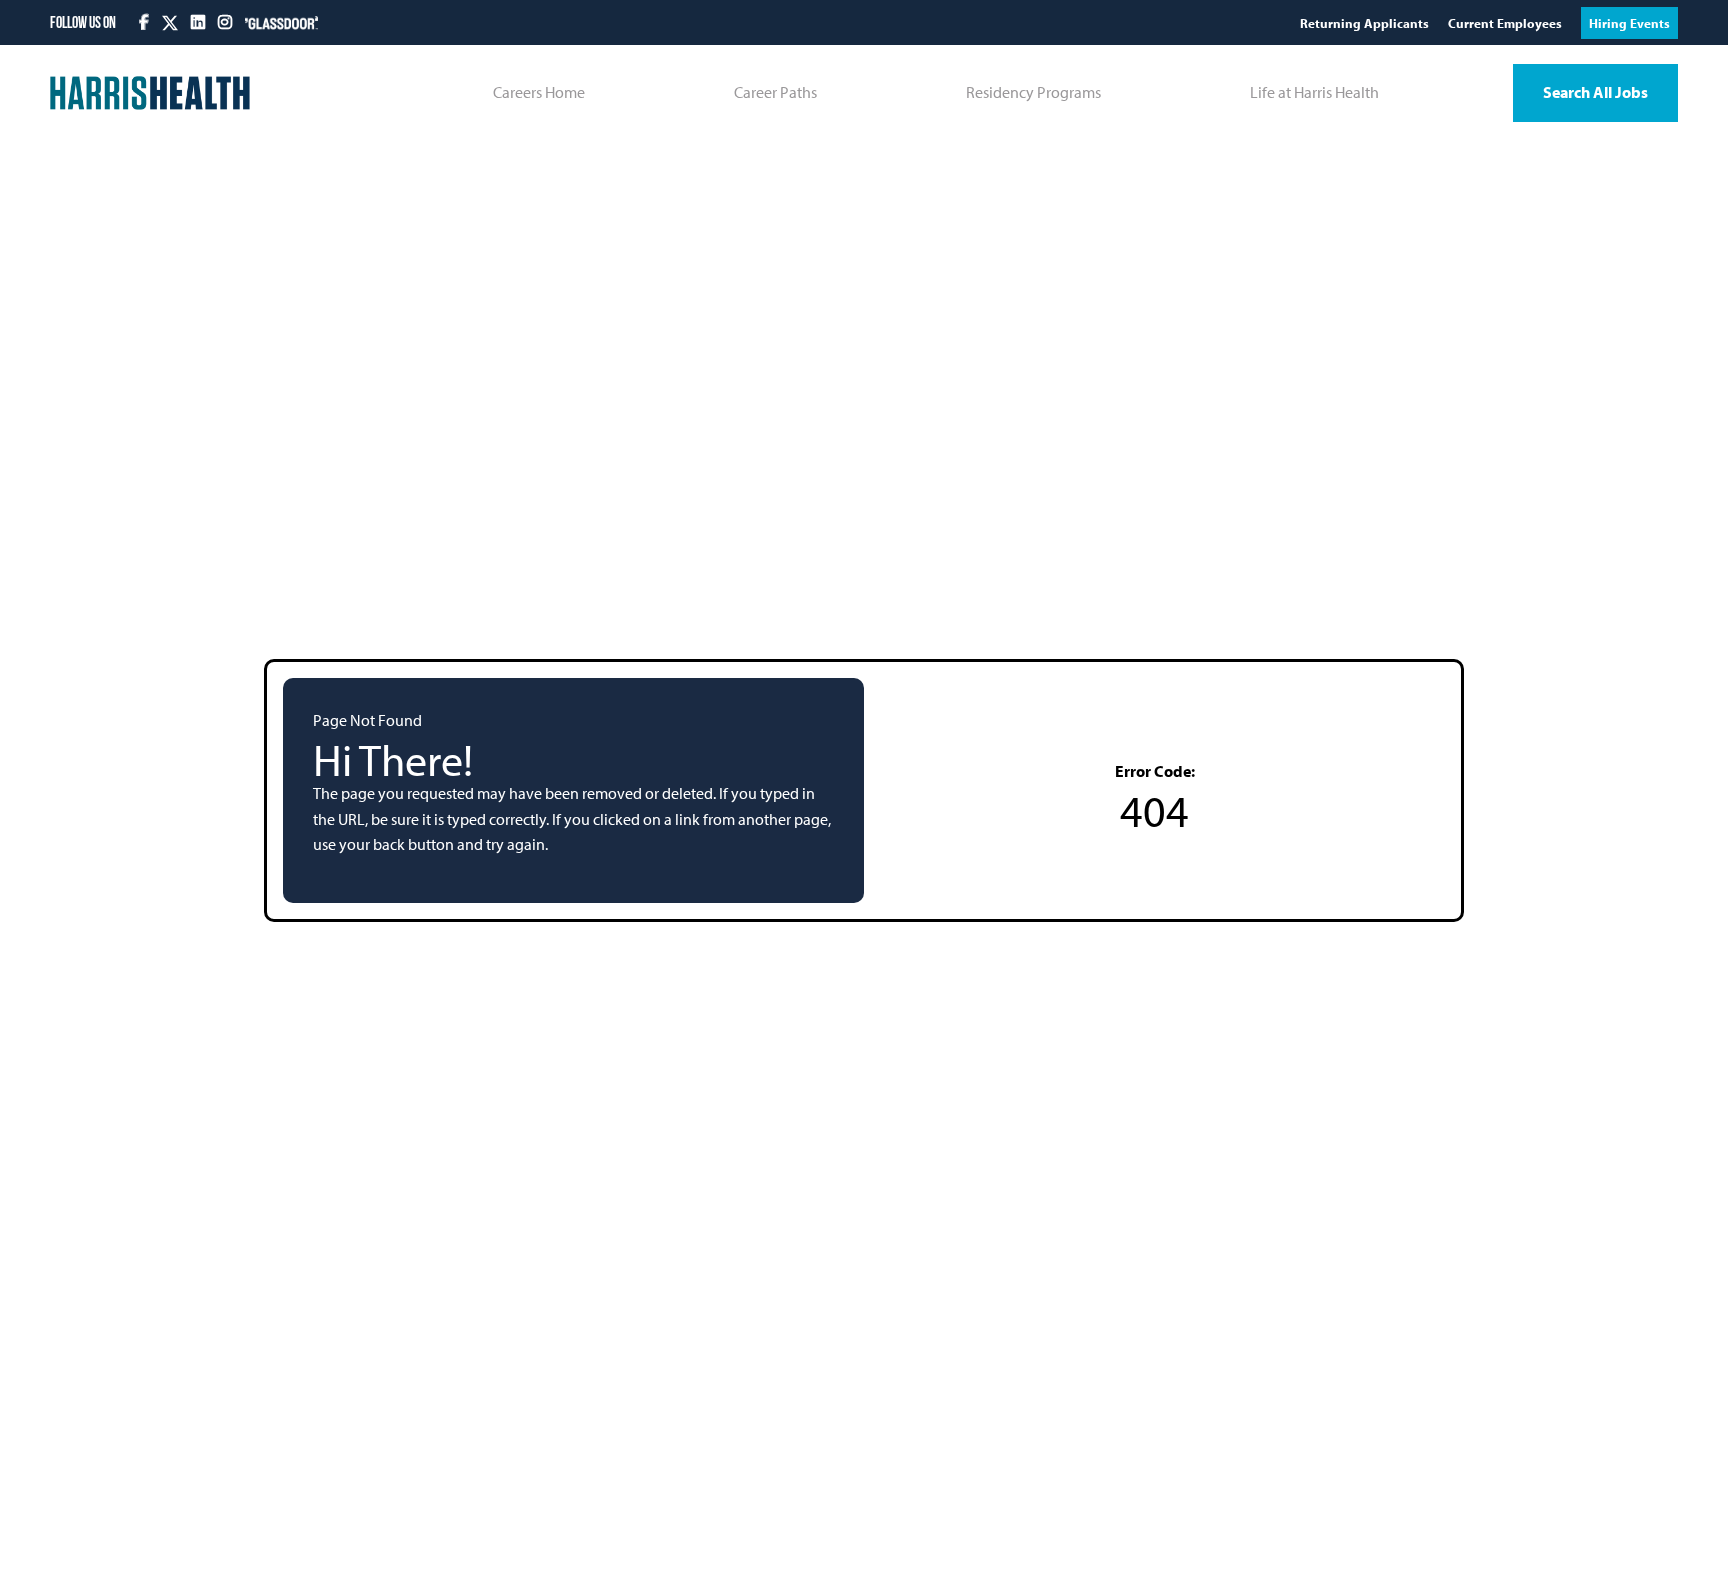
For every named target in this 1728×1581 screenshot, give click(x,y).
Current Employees (1506, 23)
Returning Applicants (1366, 23)
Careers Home (539, 92)
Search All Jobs (1595, 92)
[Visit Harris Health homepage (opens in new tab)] (150, 93)
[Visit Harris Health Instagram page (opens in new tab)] (226, 22)
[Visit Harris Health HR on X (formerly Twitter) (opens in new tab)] (170, 23)
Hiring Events (1629, 23)
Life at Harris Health (1314, 92)
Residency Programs (1033, 92)
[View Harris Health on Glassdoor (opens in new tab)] (281, 22)
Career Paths (775, 92)
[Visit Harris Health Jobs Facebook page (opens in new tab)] (145, 22)
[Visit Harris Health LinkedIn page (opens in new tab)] (199, 22)
